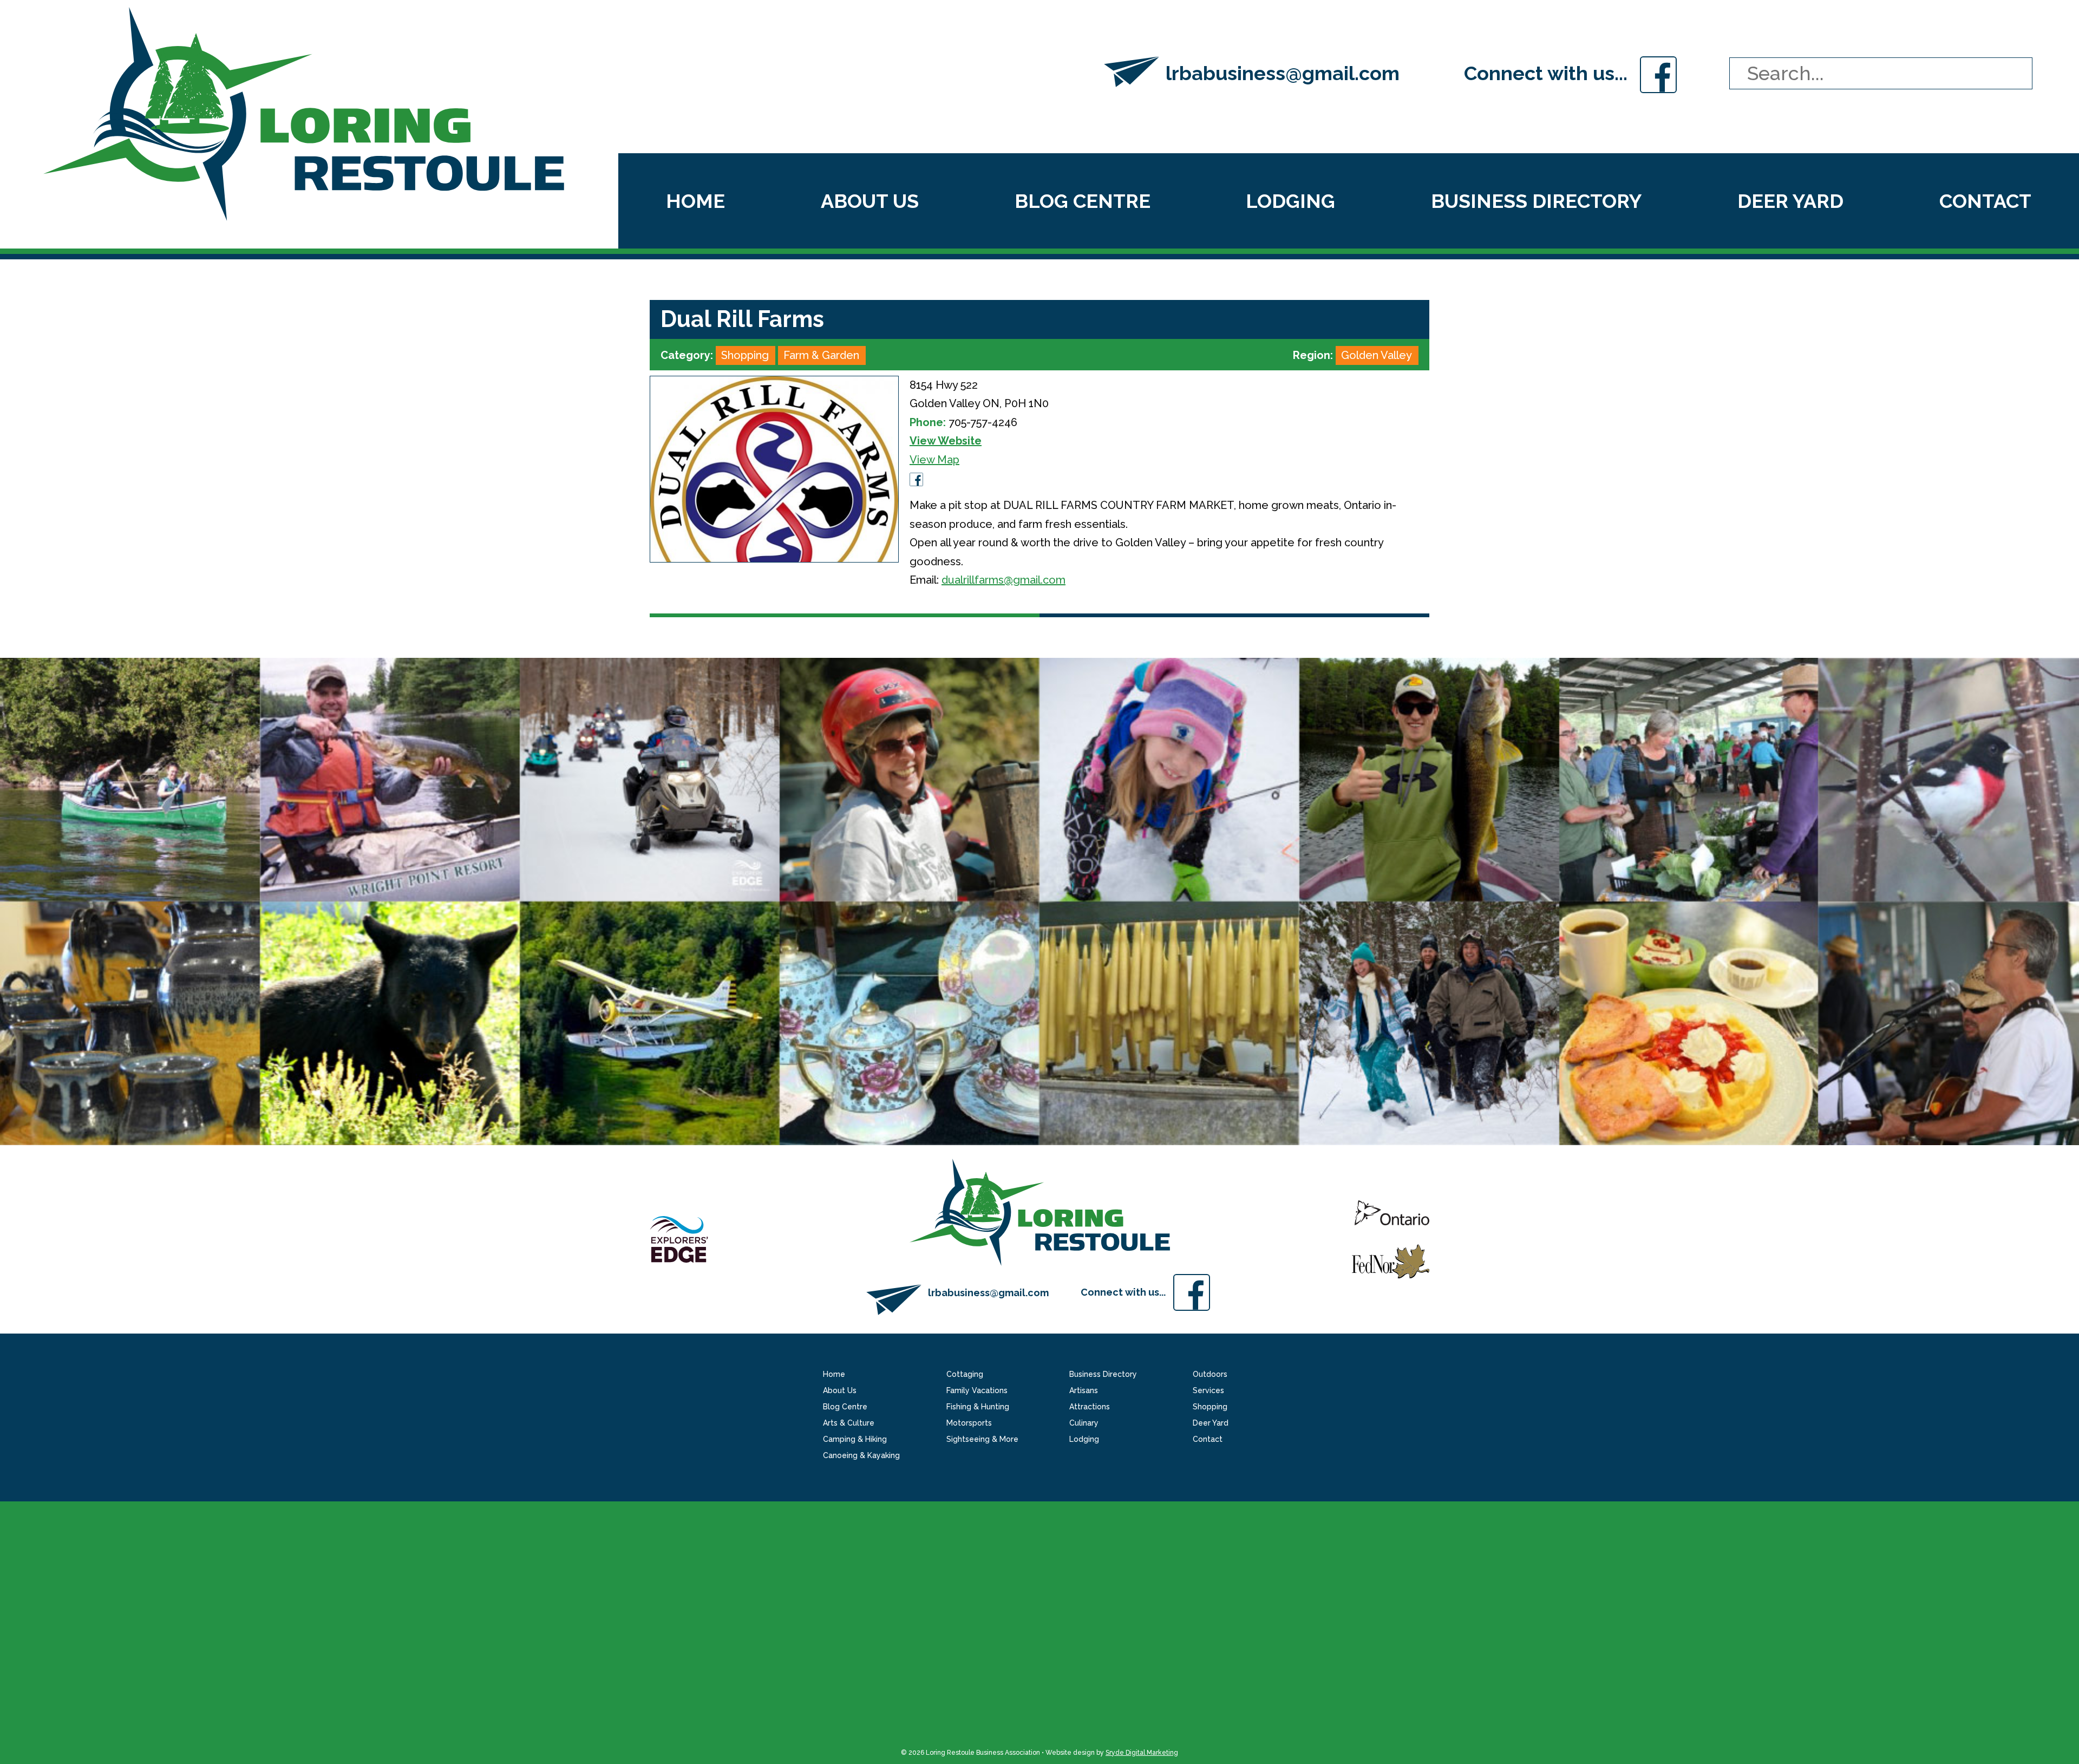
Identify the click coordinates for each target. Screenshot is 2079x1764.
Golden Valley (1377, 355)
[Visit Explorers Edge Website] (679, 1238)
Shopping (745, 355)
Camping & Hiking (855, 1439)
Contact (1985, 201)
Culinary (1084, 1423)
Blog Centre (1083, 201)
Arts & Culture (849, 1423)
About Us (870, 201)
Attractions (1090, 1407)
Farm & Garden (821, 355)
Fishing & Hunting (978, 1407)
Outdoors (1210, 1374)
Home (695, 201)
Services (1208, 1390)
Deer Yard (1790, 201)
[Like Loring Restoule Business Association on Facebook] (1658, 73)
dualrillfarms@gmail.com (1003, 580)
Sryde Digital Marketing (1142, 1753)
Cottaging (965, 1374)
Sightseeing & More (982, 1439)
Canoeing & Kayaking (861, 1455)
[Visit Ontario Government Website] (1392, 1221)
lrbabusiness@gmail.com (1283, 73)
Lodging (1290, 201)
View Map (934, 460)
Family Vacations (977, 1390)
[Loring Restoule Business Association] (304, 113)
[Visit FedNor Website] (1391, 1260)
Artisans (1084, 1390)
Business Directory (1536, 201)
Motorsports (969, 1423)
